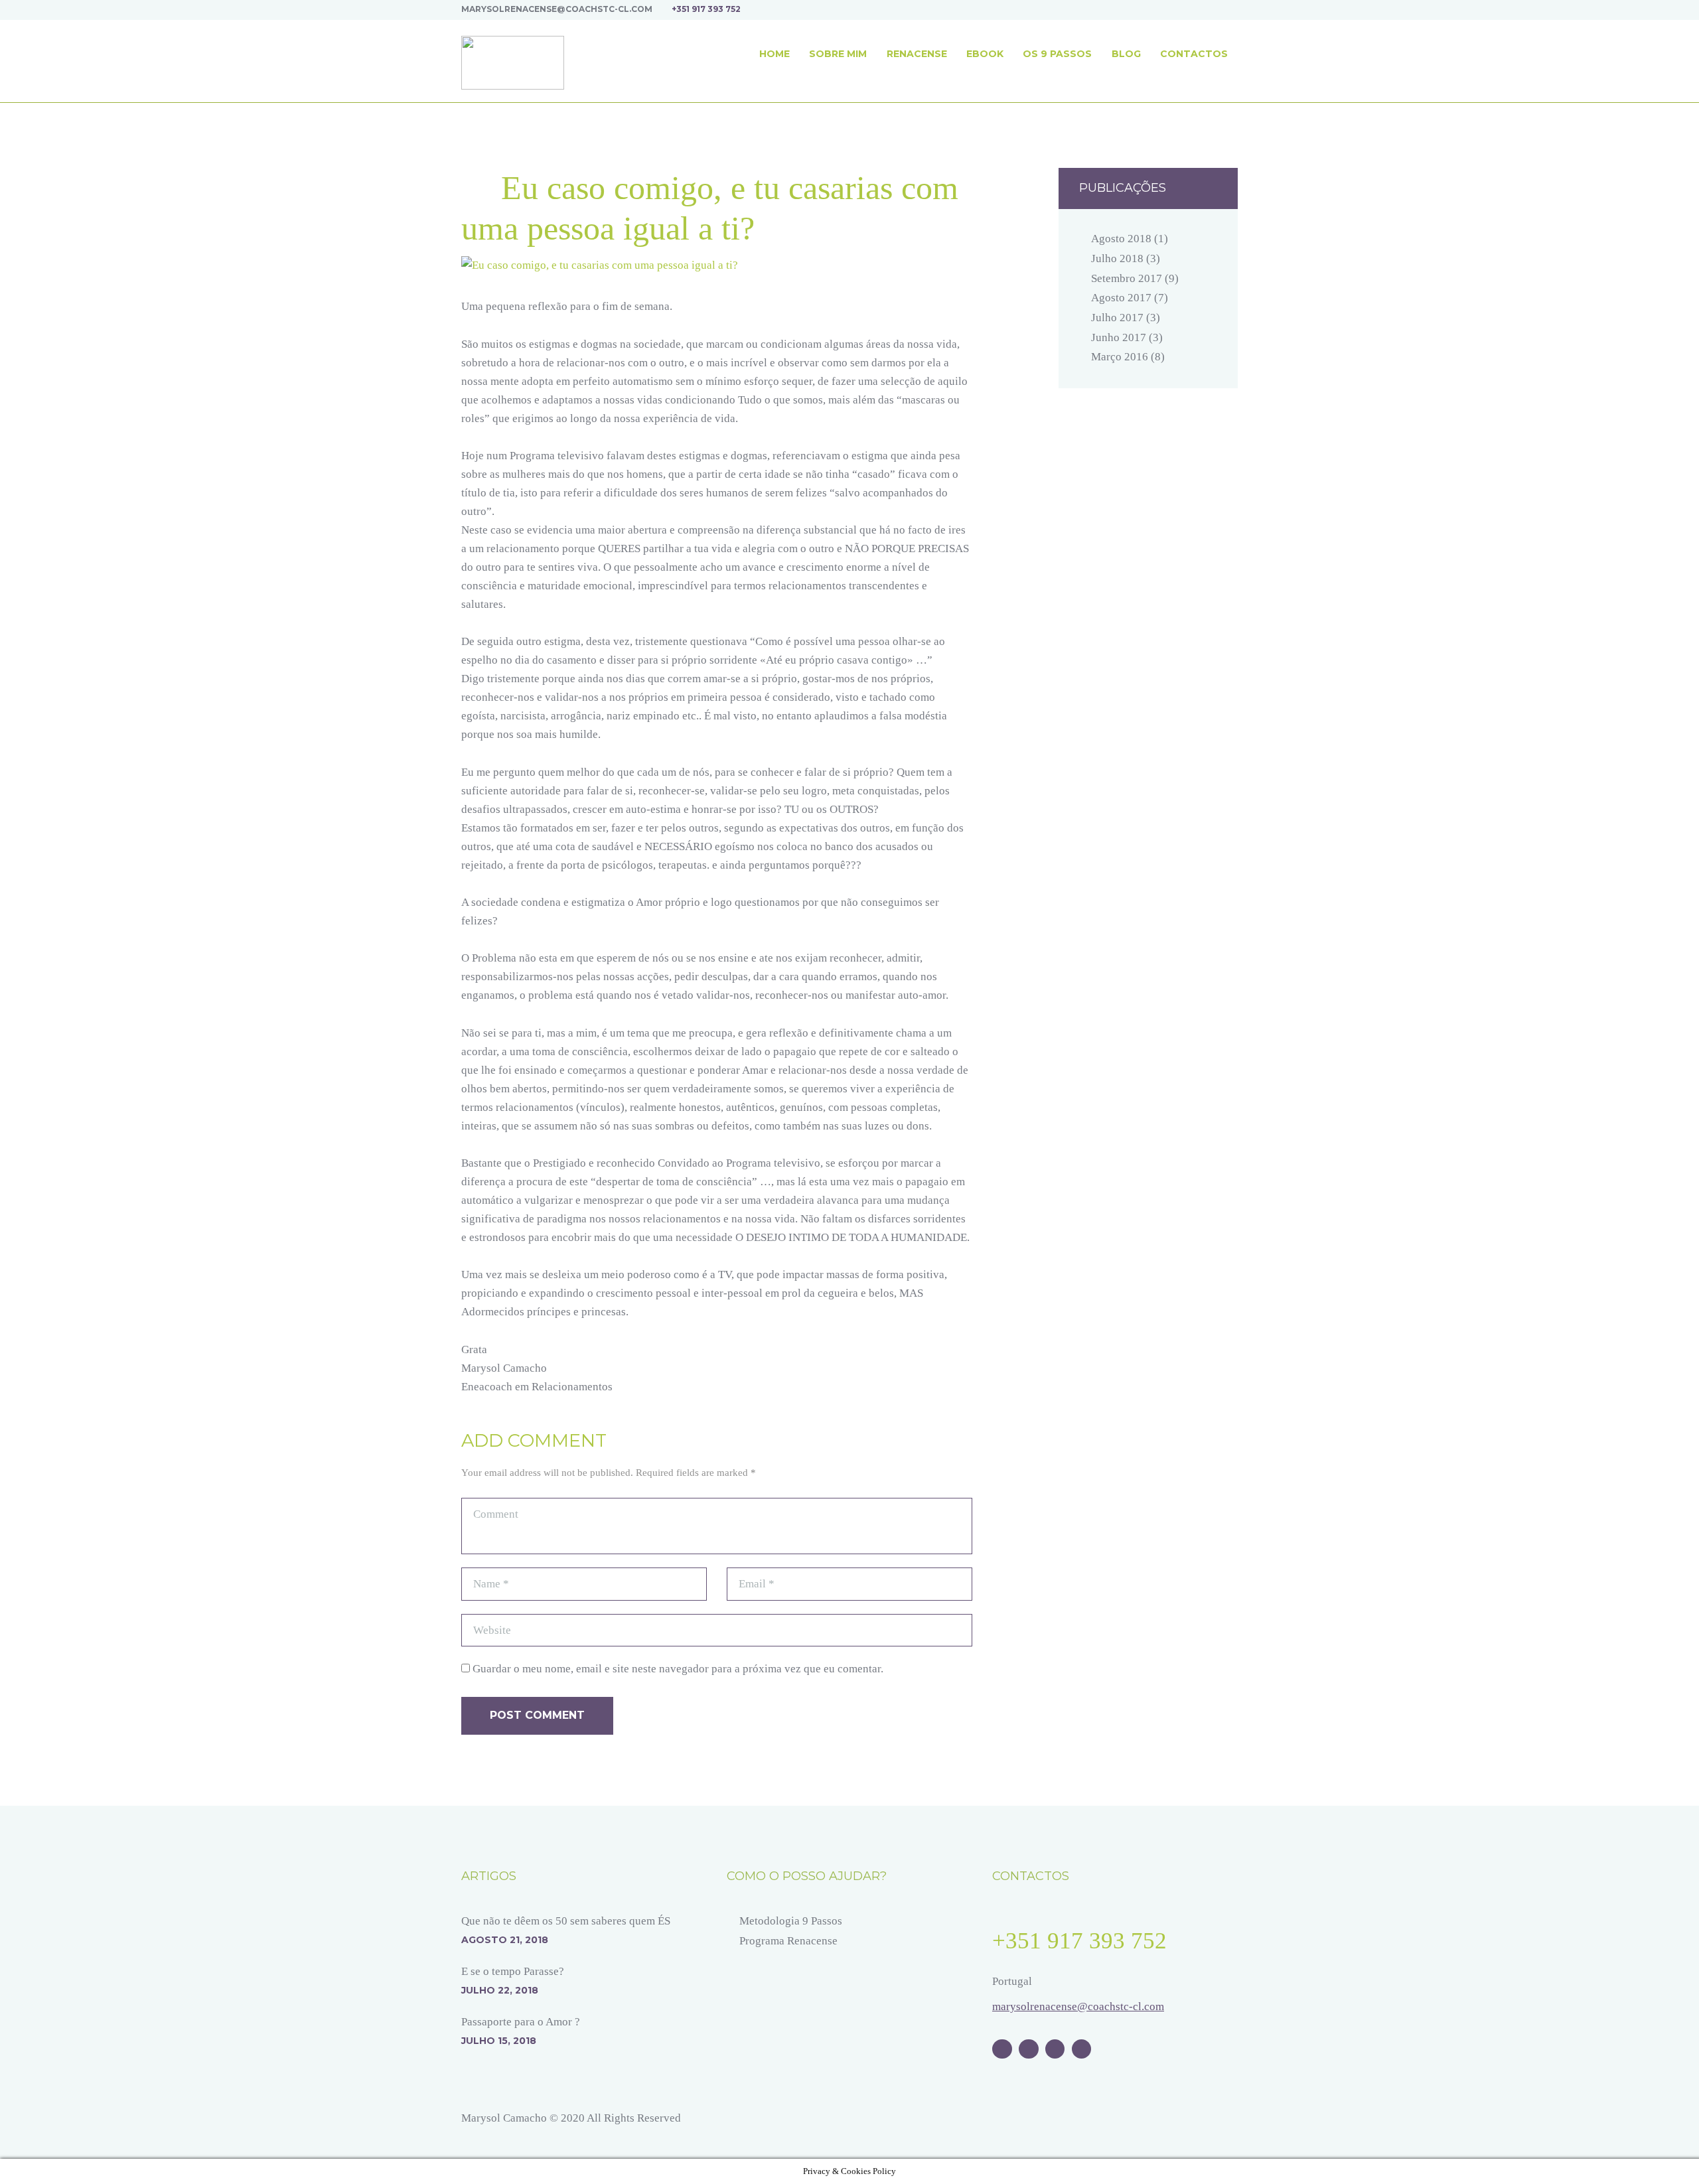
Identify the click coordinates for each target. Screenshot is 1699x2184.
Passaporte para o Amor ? (521, 2022)
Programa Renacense (788, 1941)
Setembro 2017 (1127, 278)
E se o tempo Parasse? (513, 1971)
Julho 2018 (1117, 258)
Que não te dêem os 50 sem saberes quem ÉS (566, 1921)
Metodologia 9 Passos (791, 1921)
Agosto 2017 (1121, 298)
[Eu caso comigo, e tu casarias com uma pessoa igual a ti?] (717, 265)
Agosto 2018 (1121, 239)
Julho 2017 (1117, 318)
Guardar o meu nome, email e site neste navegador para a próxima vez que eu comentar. (678, 1669)
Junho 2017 (1119, 337)
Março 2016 (1120, 357)
